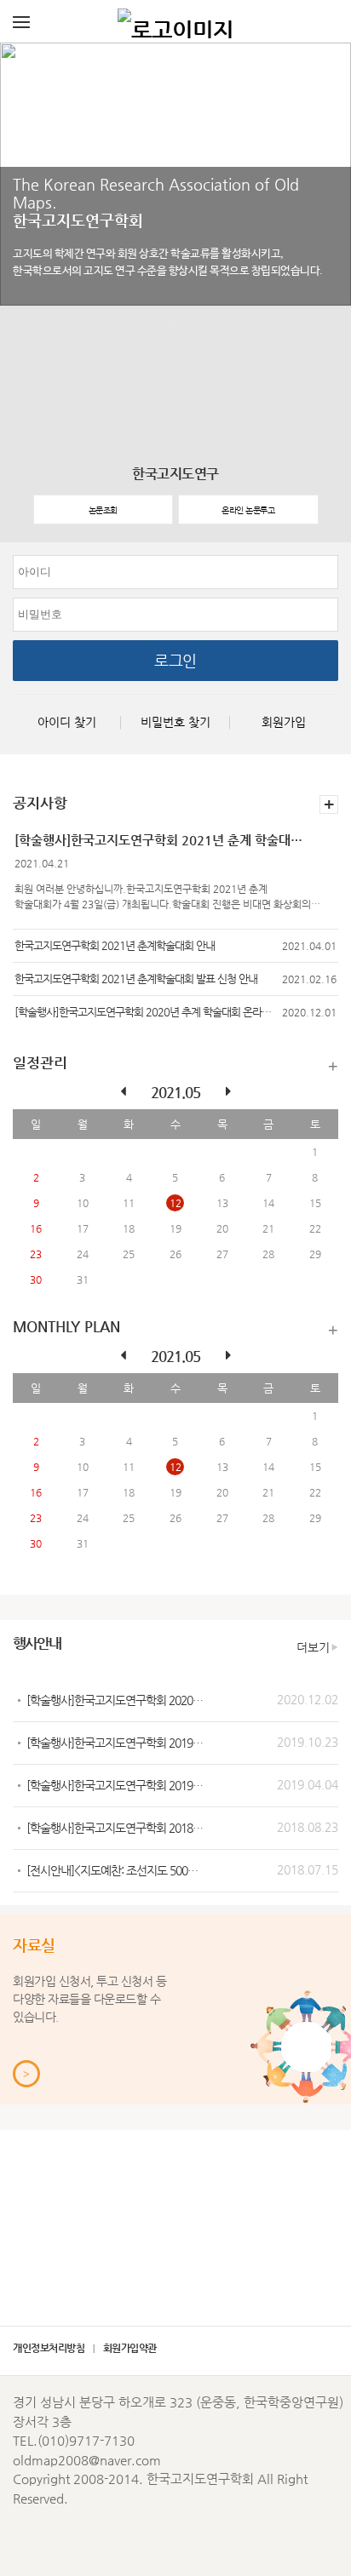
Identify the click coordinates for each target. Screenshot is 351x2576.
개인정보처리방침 (49, 2348)
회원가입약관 (130, 2348)
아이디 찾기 (67, 722)
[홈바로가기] (175, 21)
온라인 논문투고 (248, 510)
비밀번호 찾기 (175, 722)
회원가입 (284, 722)
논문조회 (103, 510)
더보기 (333, 1066)
